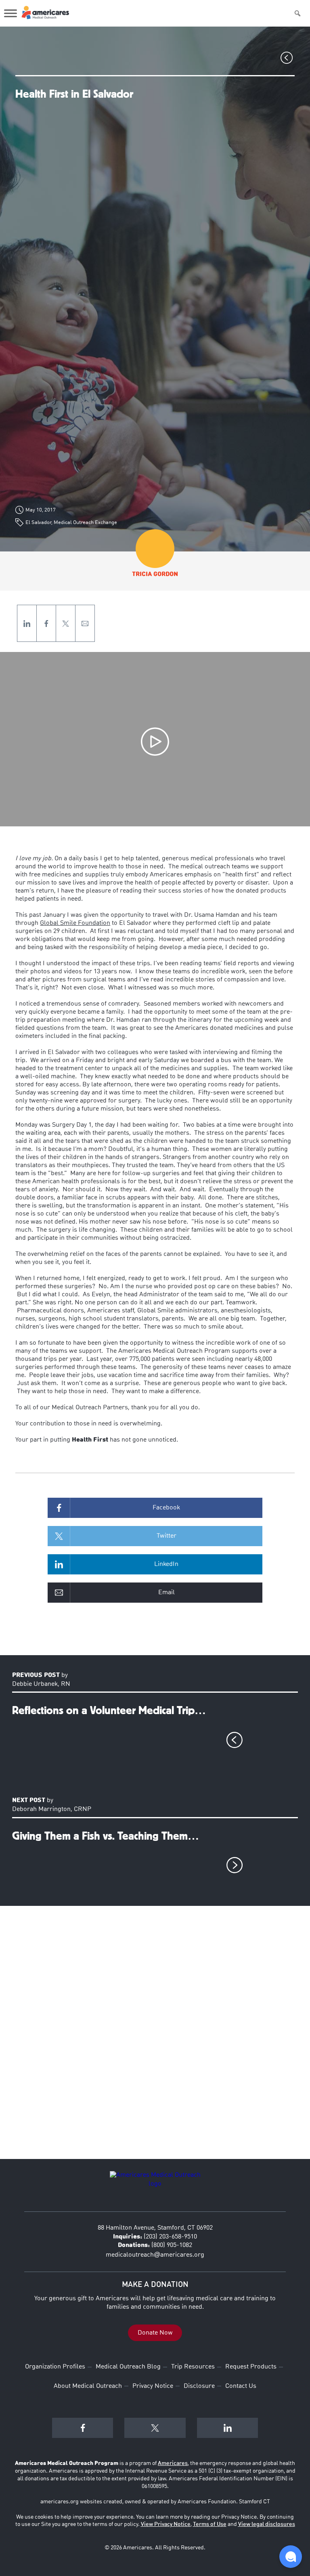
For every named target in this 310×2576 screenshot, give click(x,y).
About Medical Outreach (88, 2386)
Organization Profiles (55, 2367)
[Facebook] (46, 623)
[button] (291, 2557)
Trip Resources (193, 2367)
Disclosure (199, 2386)
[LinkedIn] (27, 623)
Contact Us (241, 2386)
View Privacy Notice (166, 2524)
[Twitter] (66, 623)
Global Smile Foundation (75, 923)
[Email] (85, 623)
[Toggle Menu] (10, 13)
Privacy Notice (153, 2386)
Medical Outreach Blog (128, 2367)
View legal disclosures (267, 2524)
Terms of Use (210, 2524)
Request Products (251, 2367)
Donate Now (155, 2333)
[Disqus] (155, 2039)
